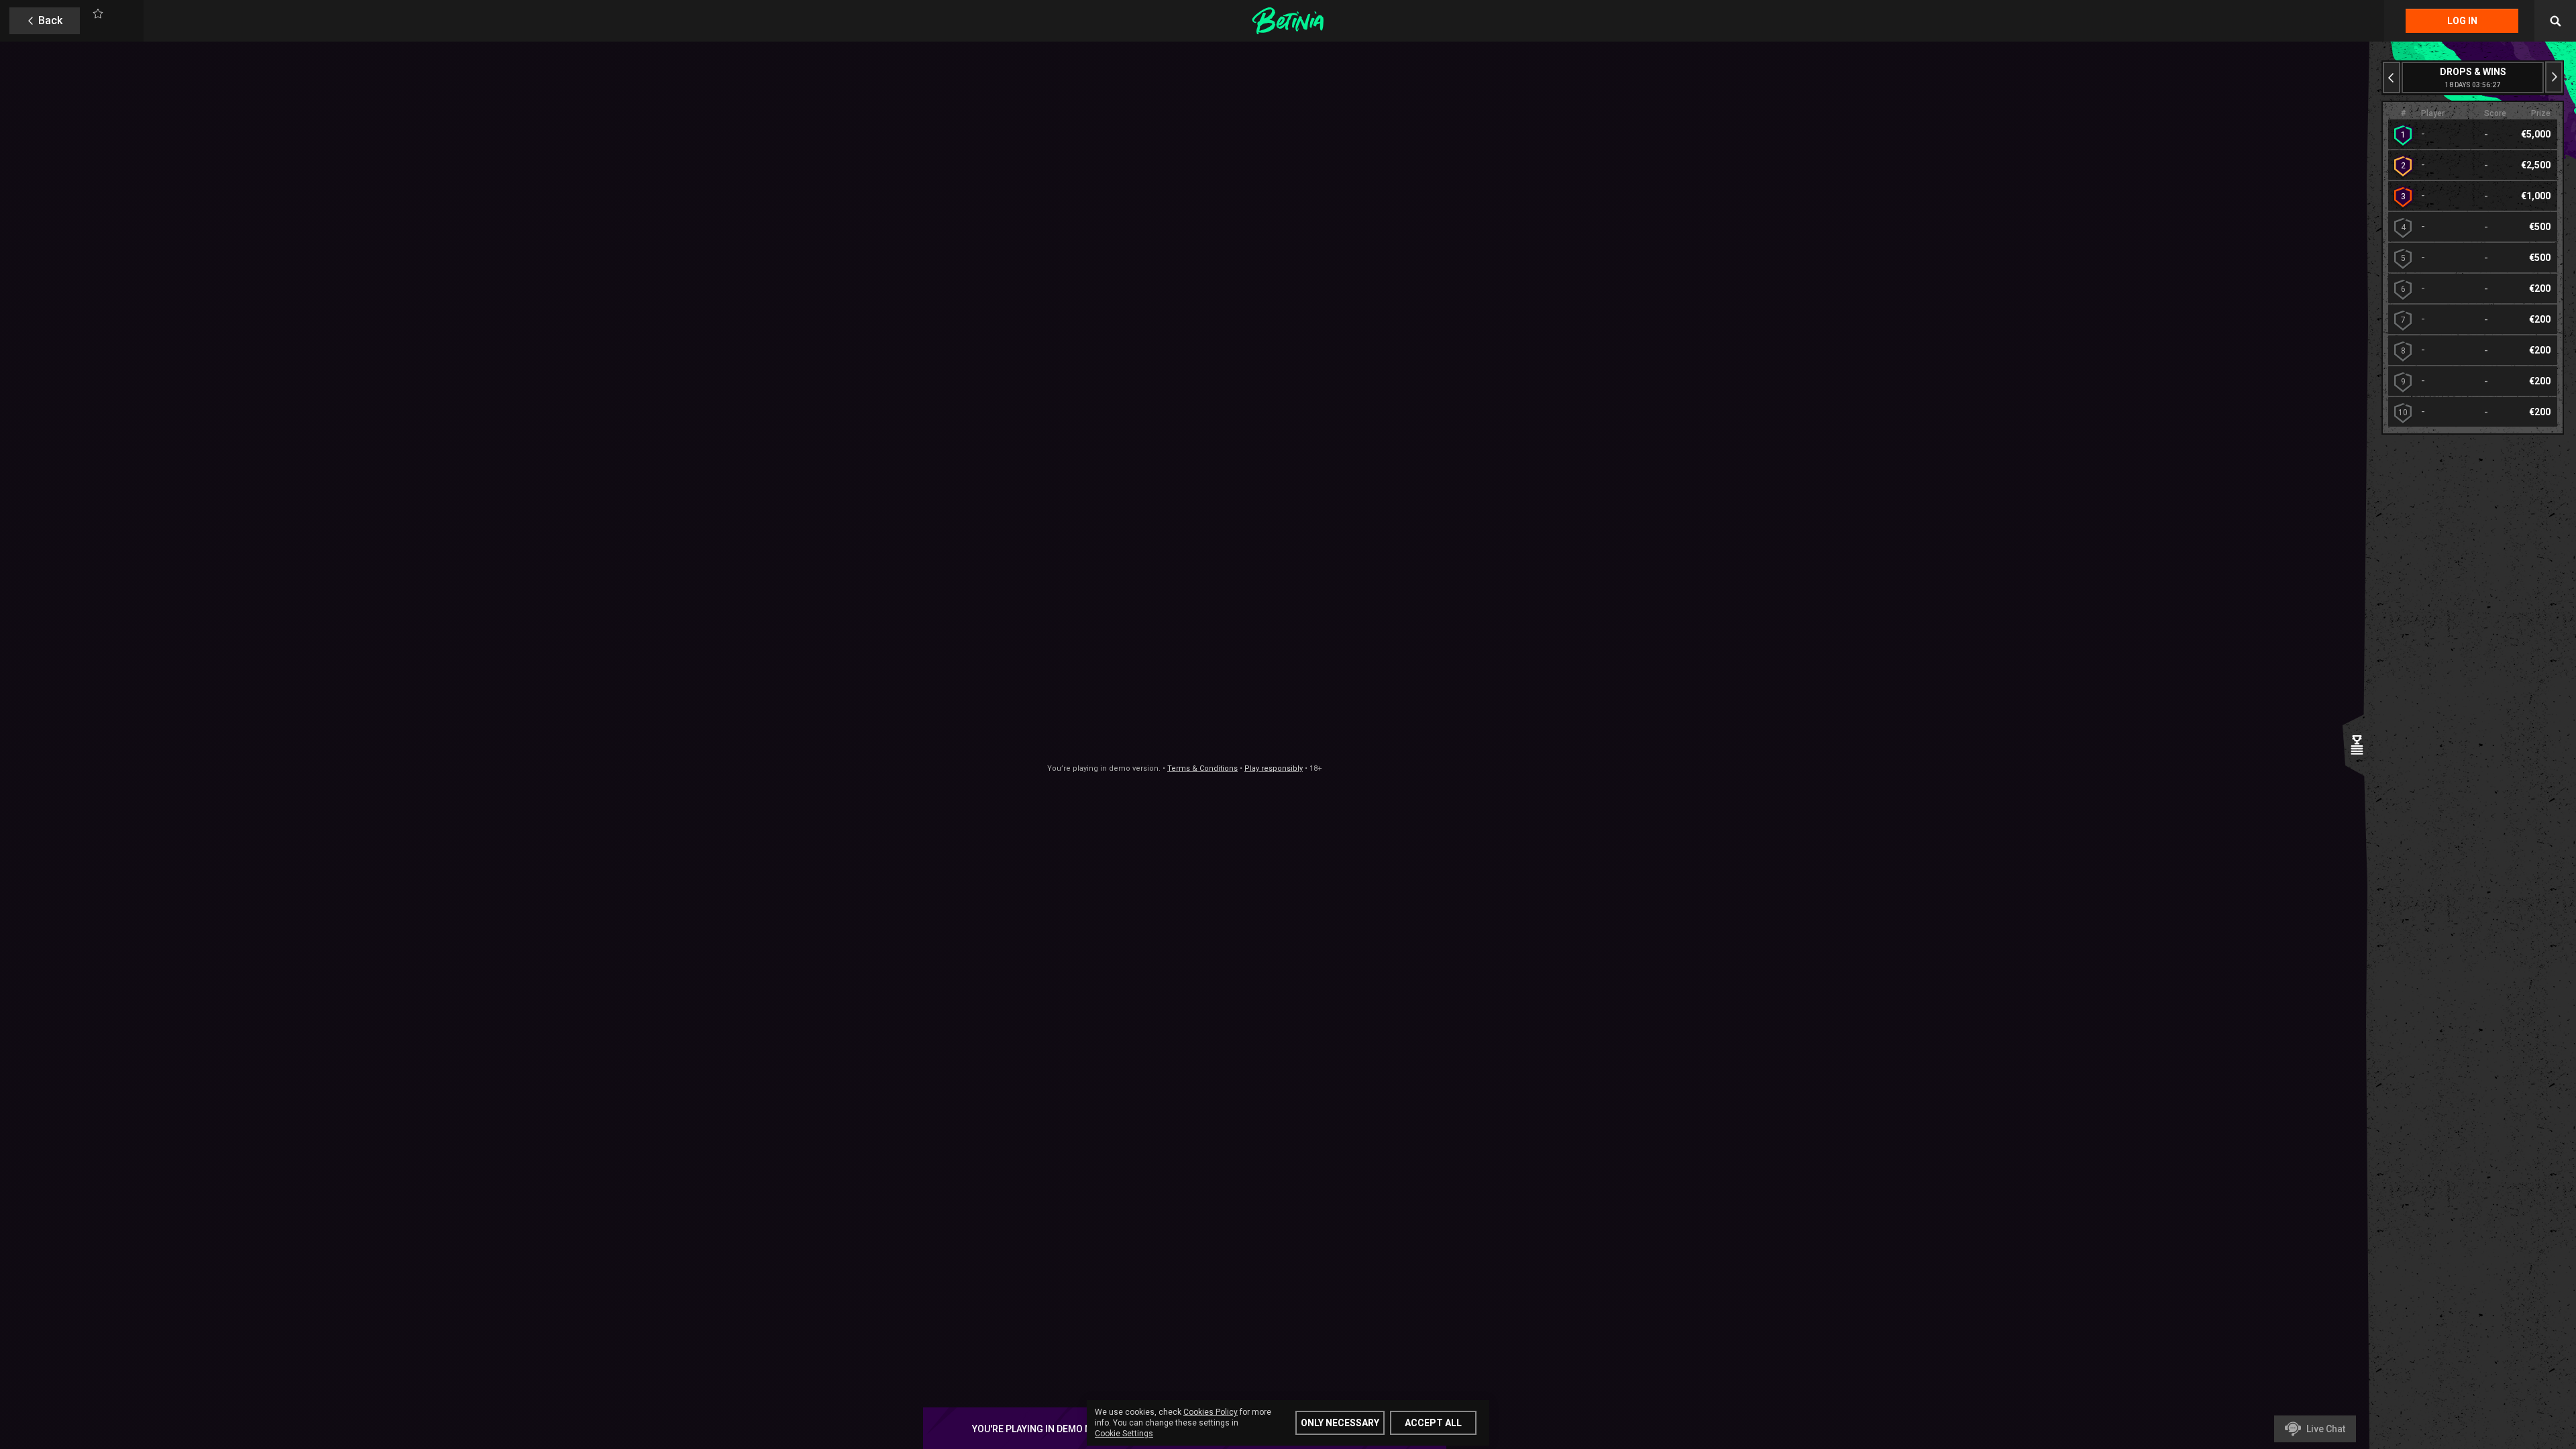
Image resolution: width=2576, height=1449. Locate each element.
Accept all (1433, 1423)
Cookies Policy (1211, 1412)
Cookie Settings (1124, 1434)
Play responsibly (1274, 768)
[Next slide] (2554, 77)
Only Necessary (1340, 1423)
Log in (2462, 21)
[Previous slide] (2392, 77)
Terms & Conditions (1202, 768)
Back (50, 20)
